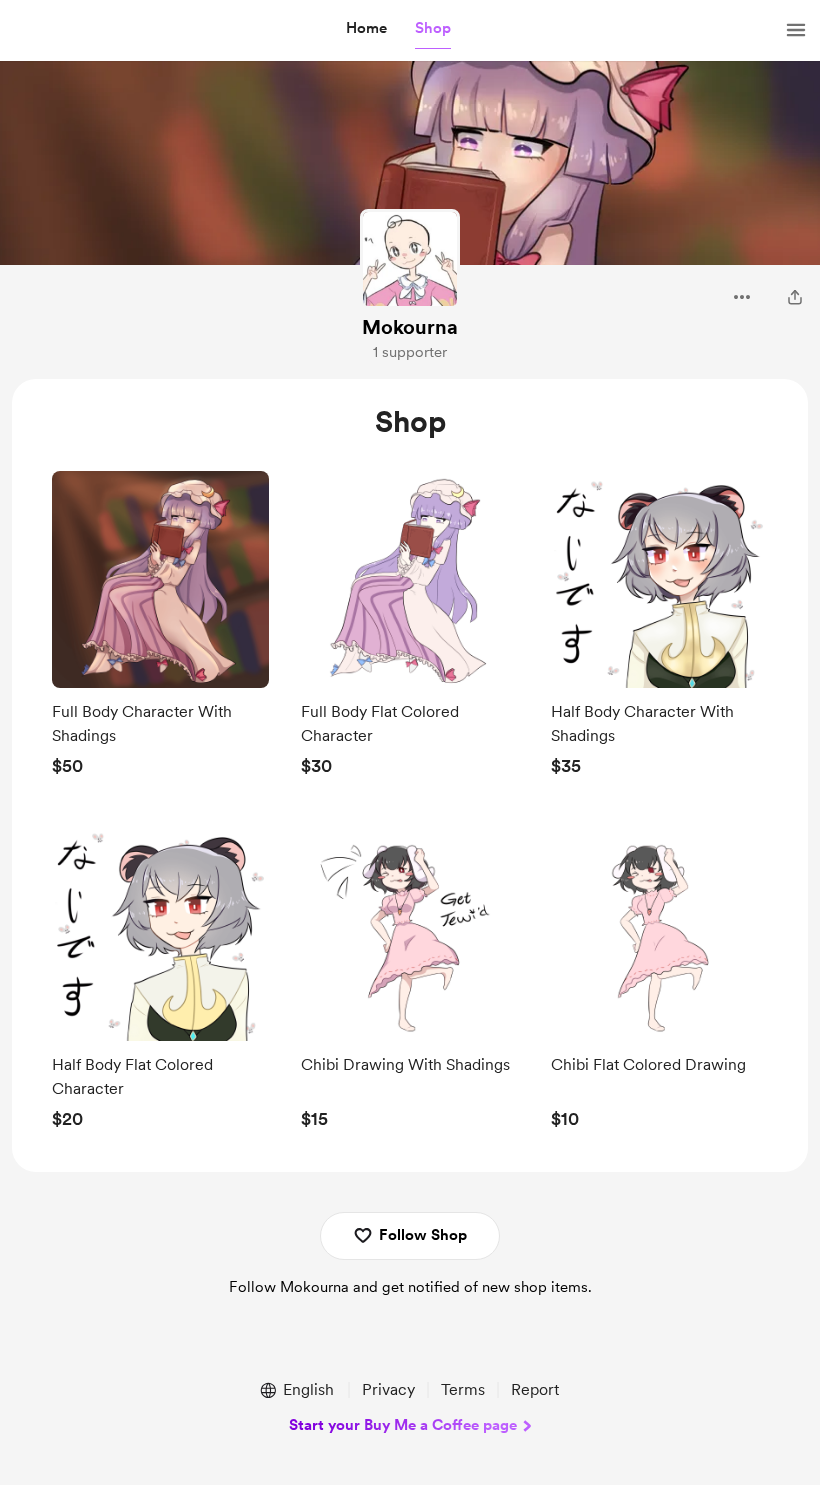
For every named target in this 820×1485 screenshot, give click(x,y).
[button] (366, 29)
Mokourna (410, 327)
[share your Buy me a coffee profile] (795, 297)
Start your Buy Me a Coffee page (403, 1425)
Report (535, 1389)
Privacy (388, 1389)
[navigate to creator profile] (410, 259)
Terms (463, 1389)
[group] (160, 629)
